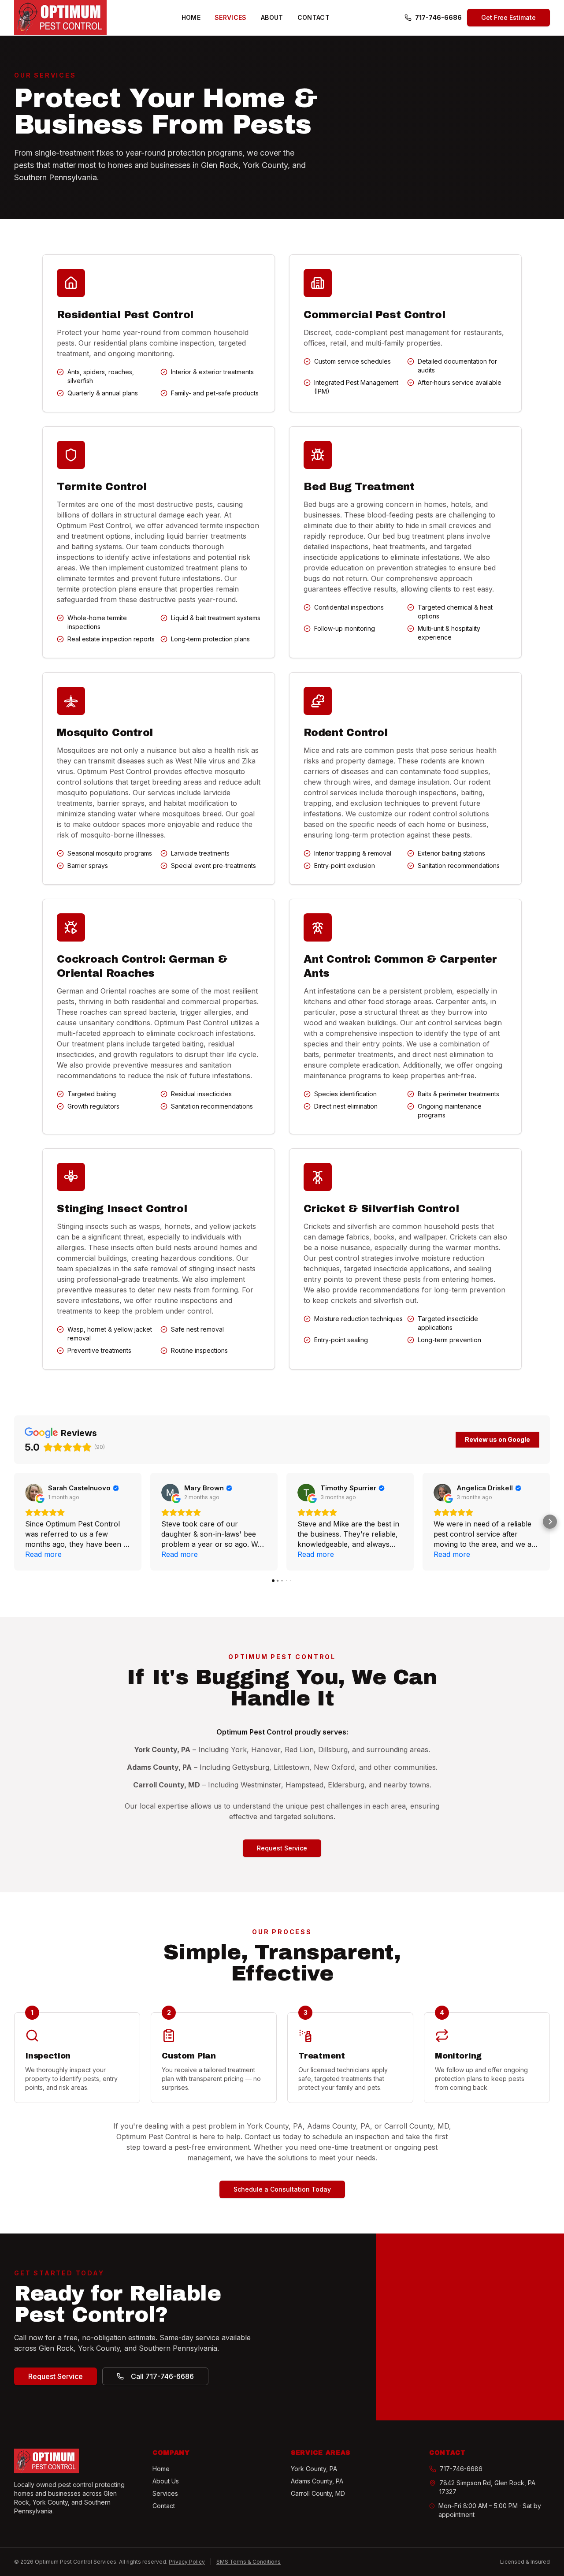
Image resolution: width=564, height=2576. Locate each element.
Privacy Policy (187, 2562)
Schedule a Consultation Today (282, 2189)
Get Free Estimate (508, 17)
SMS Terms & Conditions (249, 2562)
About (272, 17)
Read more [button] (43, 1554)
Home (191, 17)
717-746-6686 (438, 17)
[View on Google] (34, 1493)
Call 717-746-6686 (162, 2376)
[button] (14, 1522)
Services (231, 17)
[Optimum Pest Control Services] (60, 18)
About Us (166, 2481)
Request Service (282, 1848)
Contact (314, 17)
